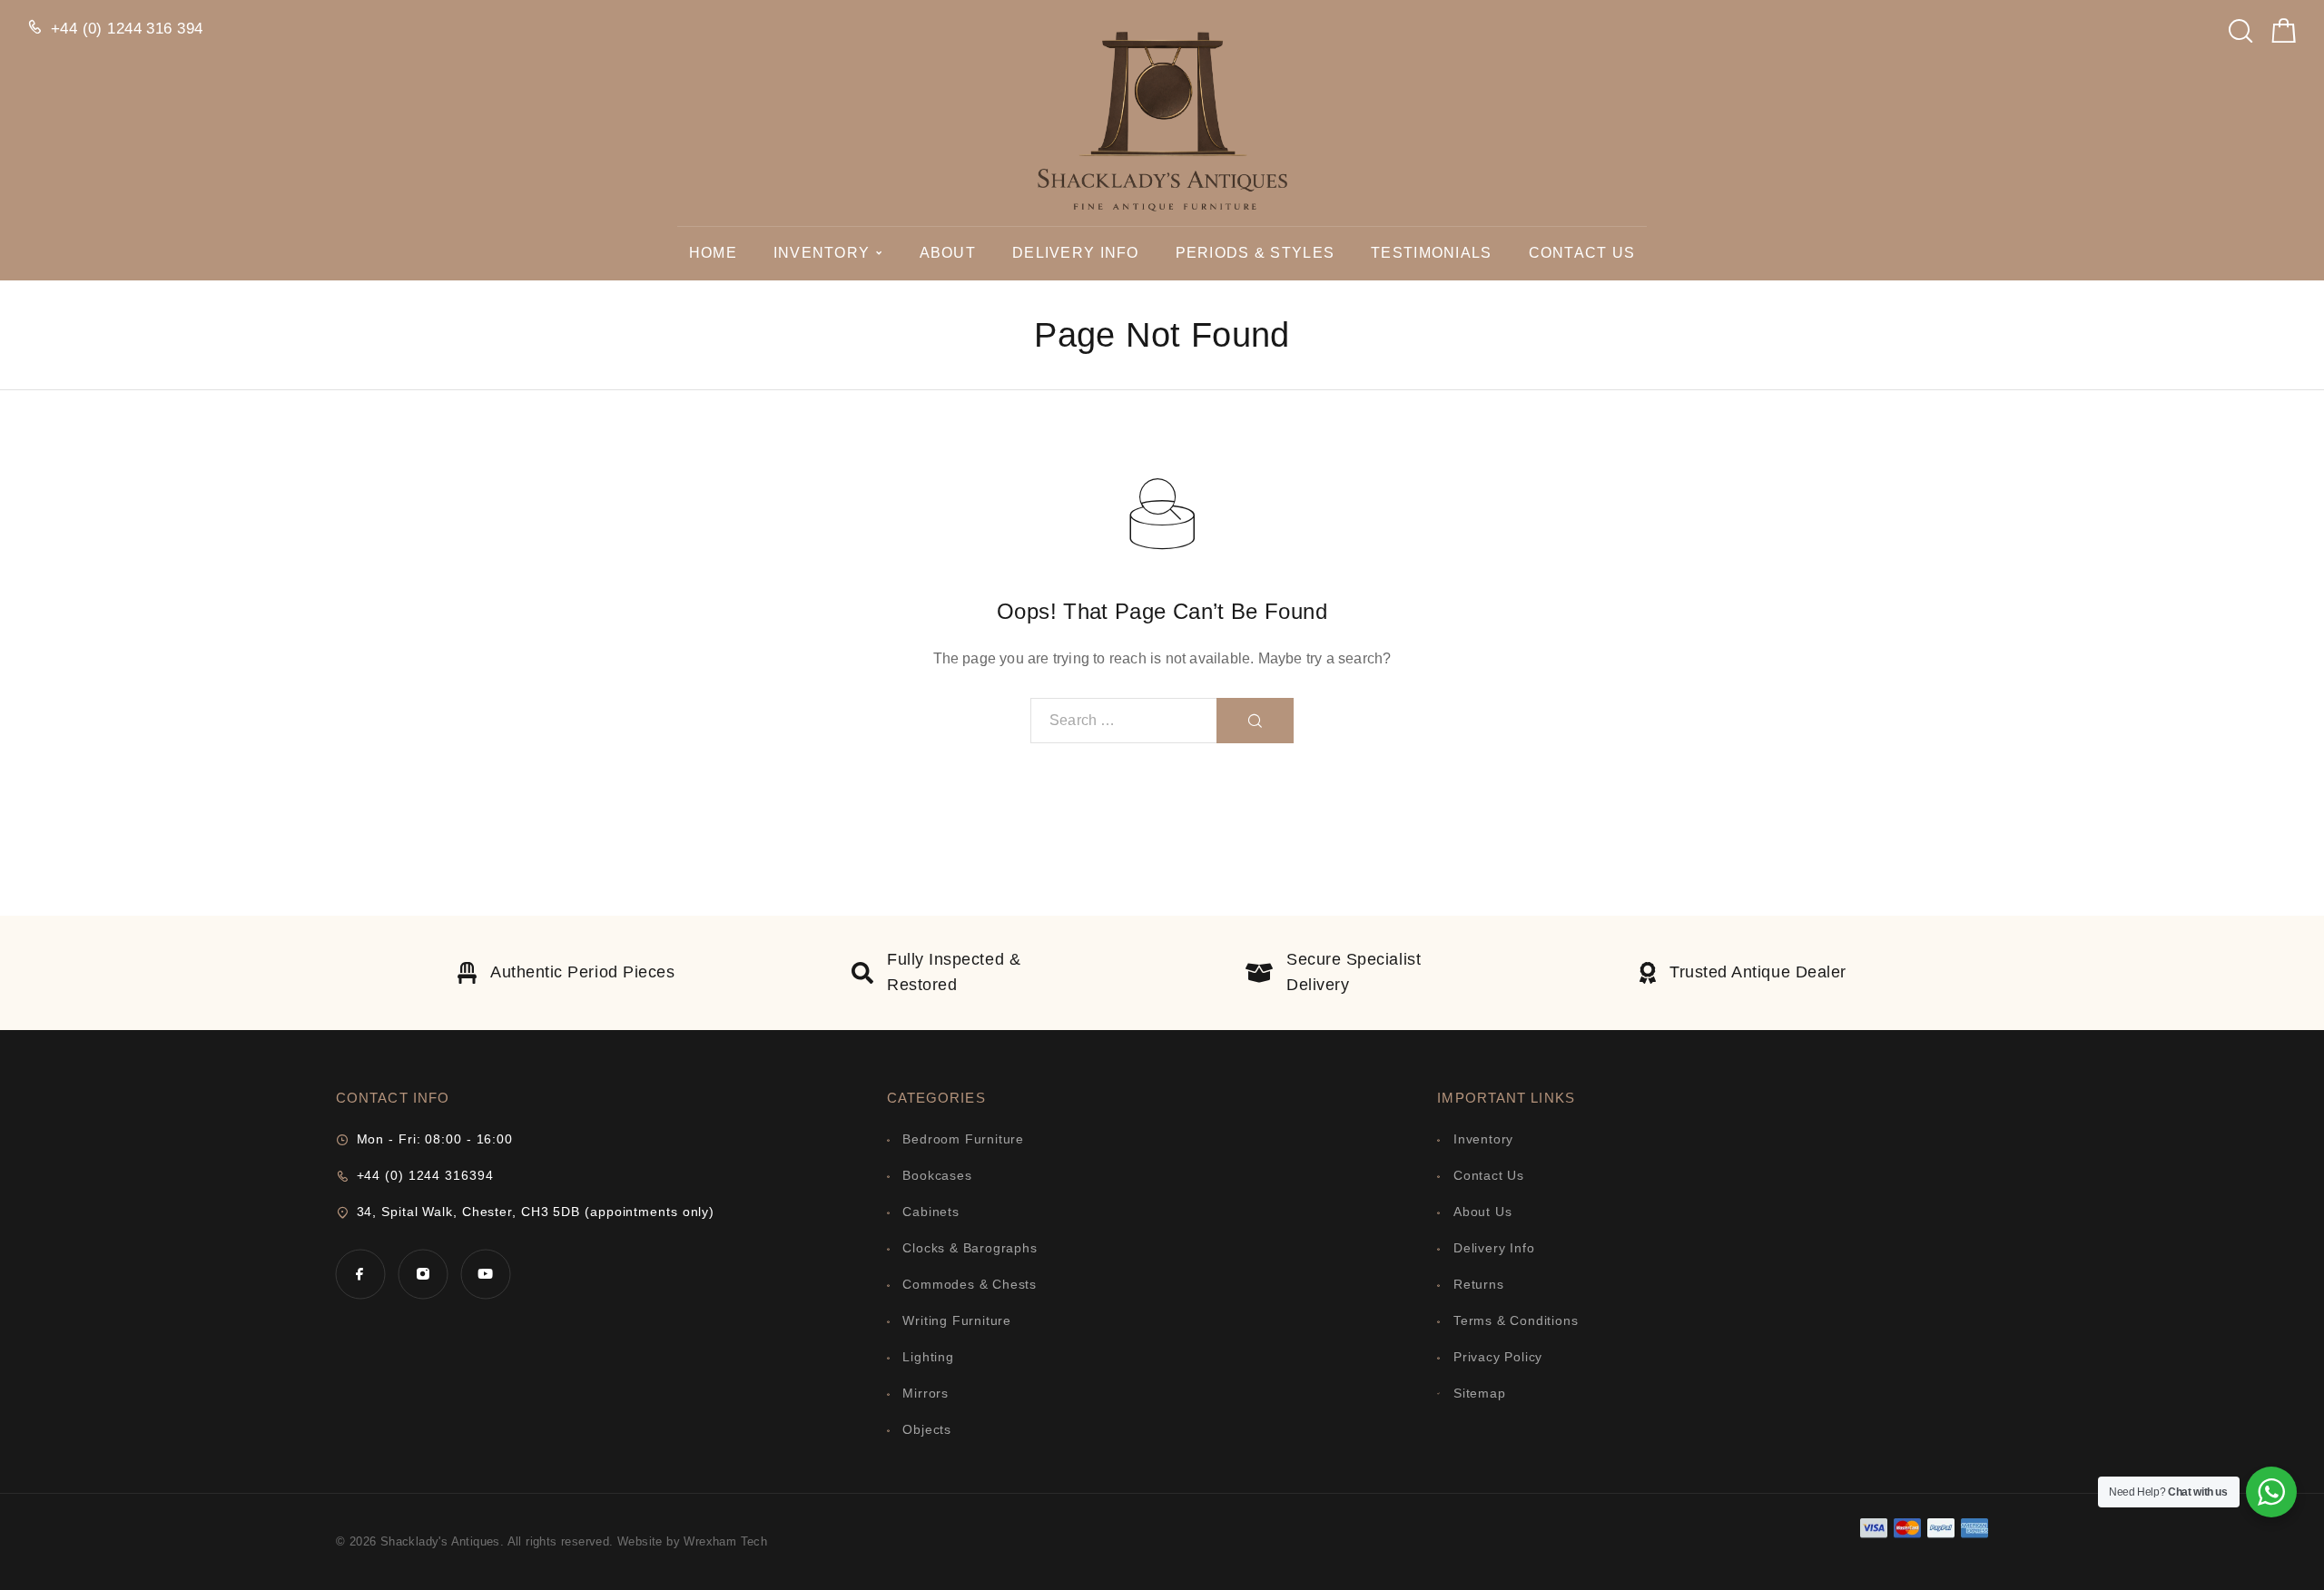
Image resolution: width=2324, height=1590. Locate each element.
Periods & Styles (1255, 253)
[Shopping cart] (2284, 35)
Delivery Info (1076, 253)
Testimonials (1431, 253)
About (948, 253)
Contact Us (1582, 253)
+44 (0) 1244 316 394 (127, 29)
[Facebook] (360, 1274)
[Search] (2240, 26)
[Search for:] (1124, 721)
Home (713, 253)
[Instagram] (423, 1274)
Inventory (822, 253)
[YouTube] (485, 1274)
